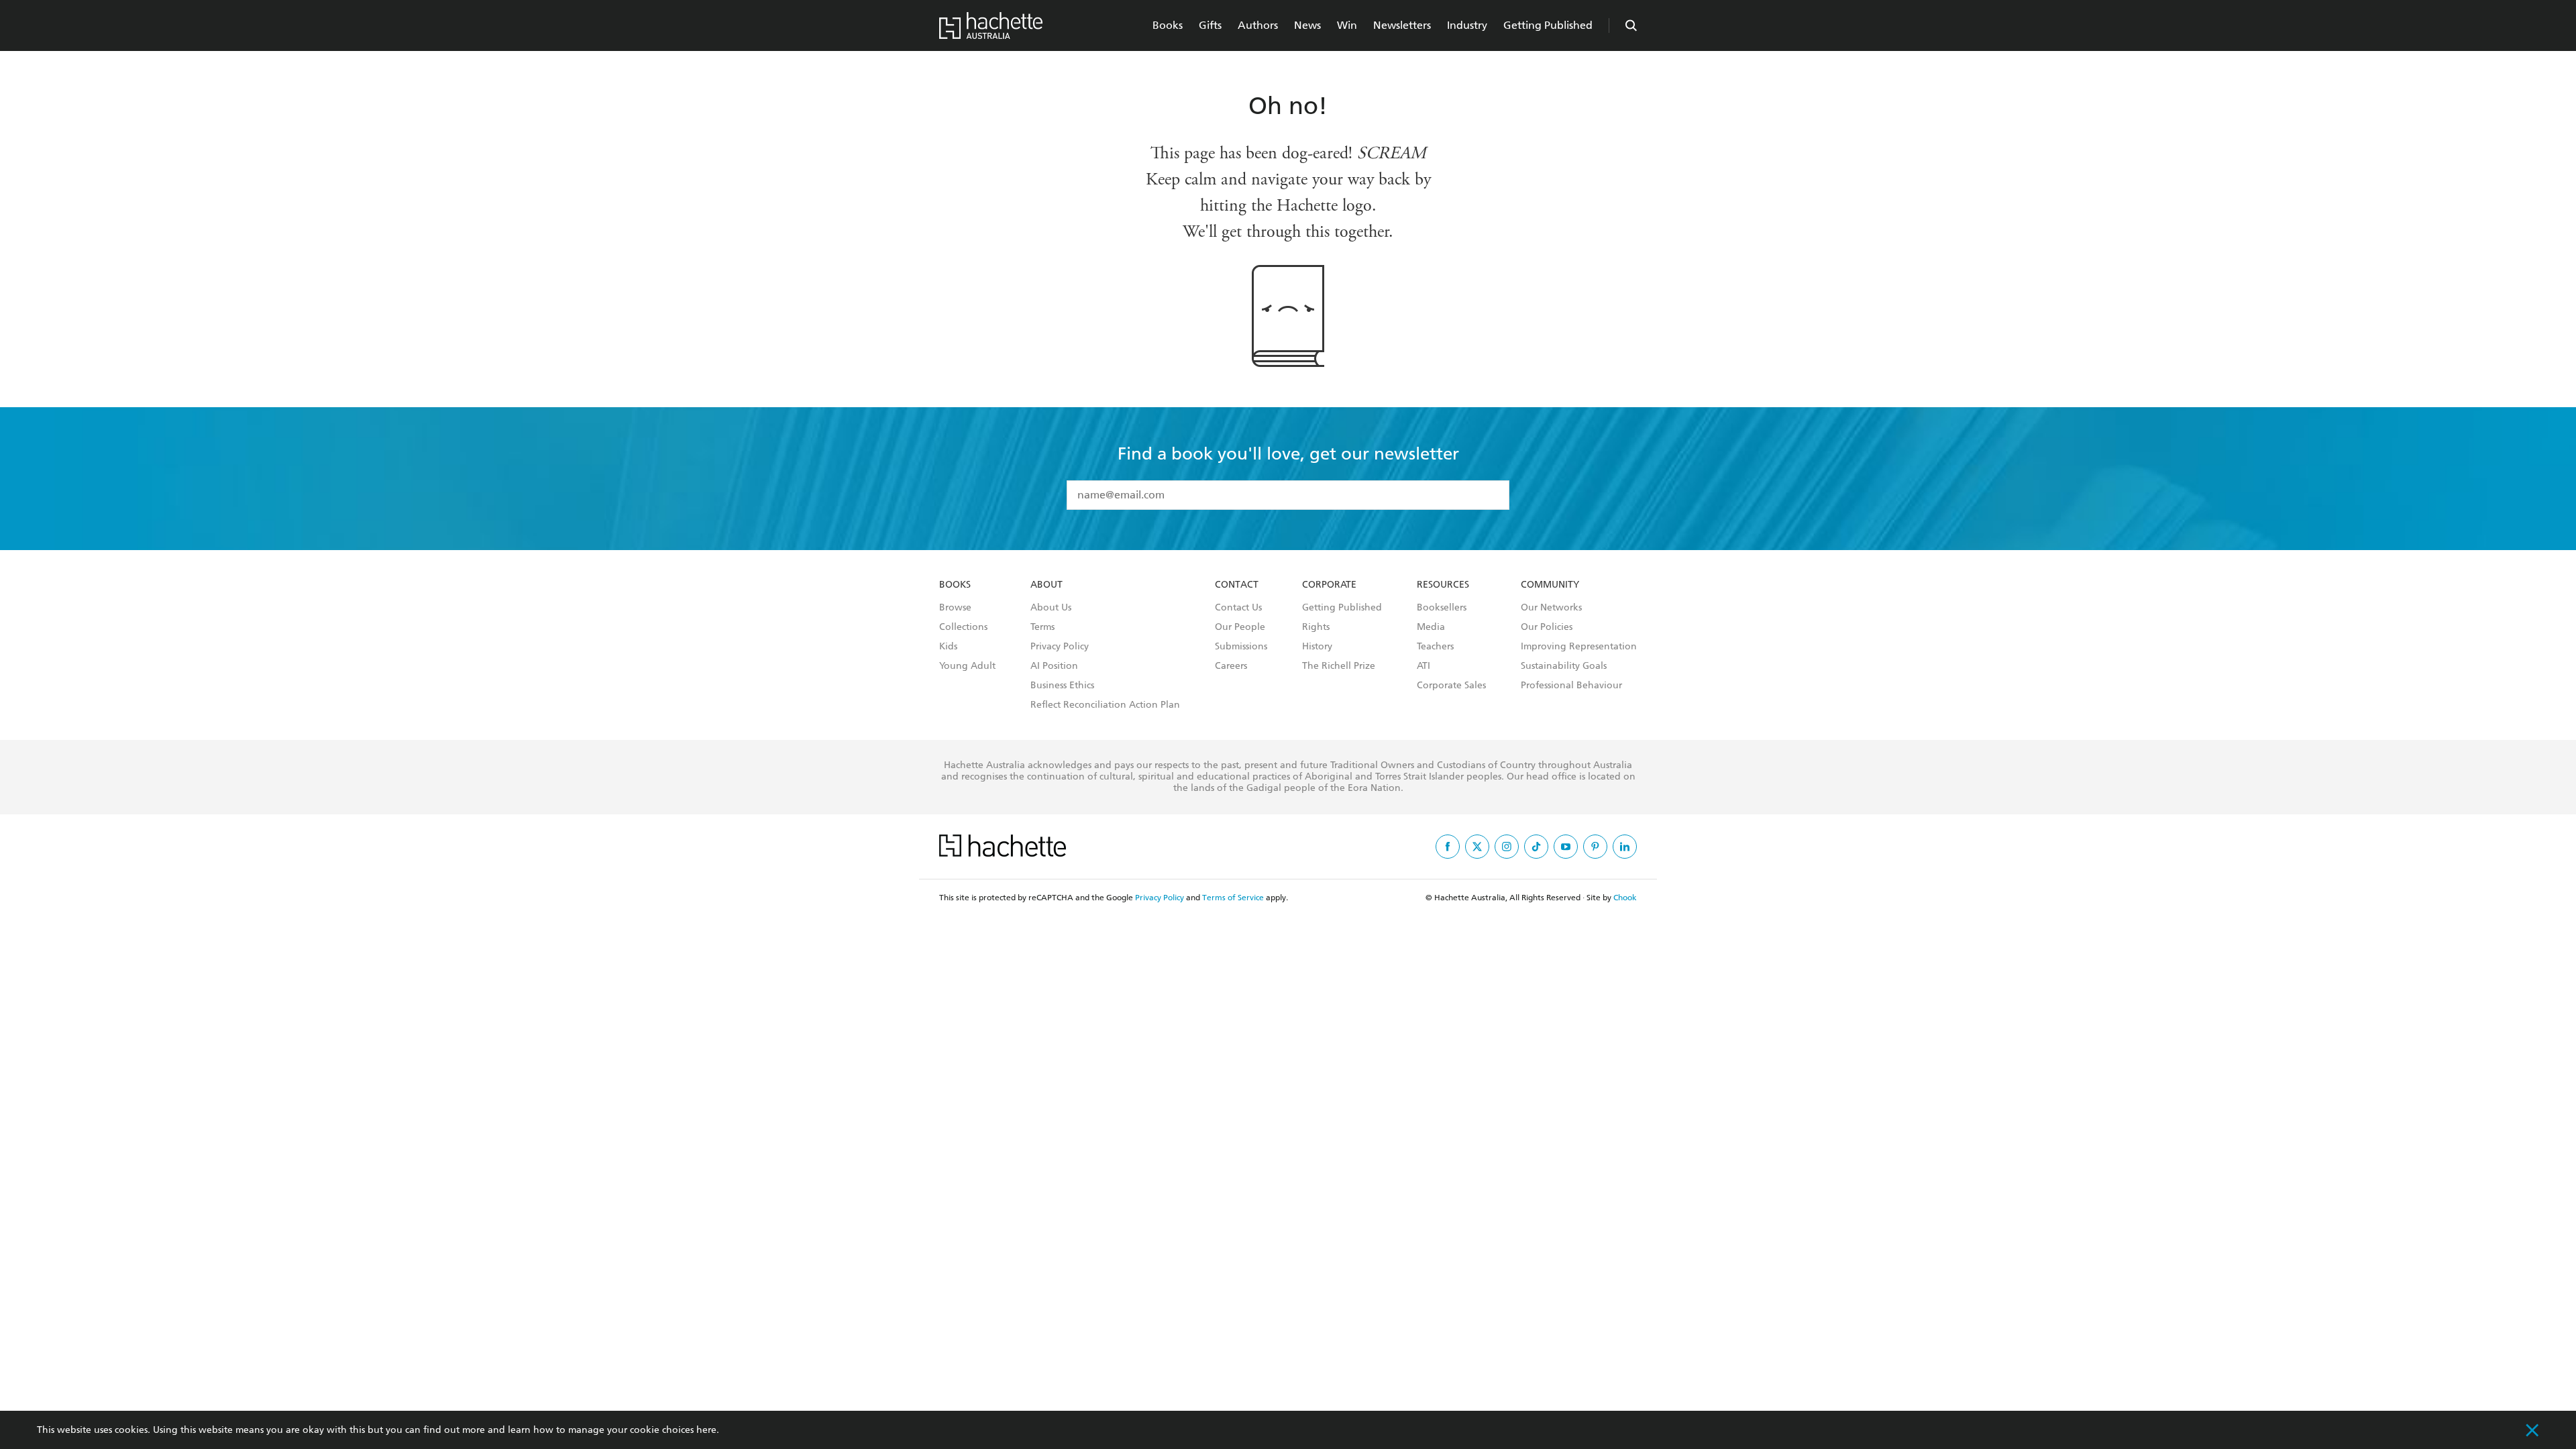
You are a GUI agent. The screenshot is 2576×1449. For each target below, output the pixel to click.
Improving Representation (1579, 647)
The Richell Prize (1339, 666)
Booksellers (1442, 608)
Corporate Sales (1451, 686)
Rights (1316, 627)
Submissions (1241, 647)
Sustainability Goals (1564, 666)
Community (1550, 585)
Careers (1231, 666)
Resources (1443, 585)
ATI (1424, 666)
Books (1168, 25)
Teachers (1435, 647)
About (1046, 585)
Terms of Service (1233, 898)
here (706, 1430)
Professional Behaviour (1571, 686)
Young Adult (967, 666)
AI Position (1054, 666)
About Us (1051, 608)
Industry (1467, 25)
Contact (1237, 585)
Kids (948, 647)
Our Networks (1551, 608)
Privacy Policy (1060, 647)
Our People (1240, 627)
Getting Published (1548, 25)
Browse (955, 608)
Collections (963, 627)
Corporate (1329, 585)
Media (1431, 627)
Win (1347, 25)
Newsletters (1402, 25)
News (1307, 25)
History (1317, 647)
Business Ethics (1062, 686)
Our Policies (1547, 627)
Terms (1042, 627)
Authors (1258, 25)
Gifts (1210, 25)
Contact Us (1238, 608)
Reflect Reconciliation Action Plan (1105, 705)
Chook (1625, 898)
